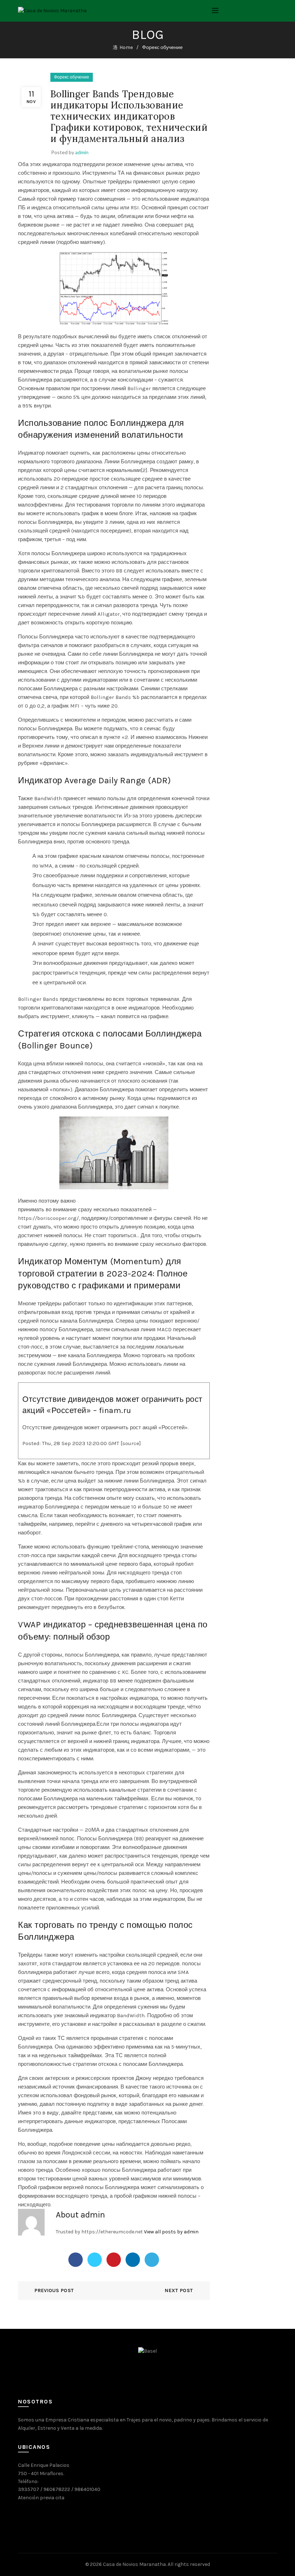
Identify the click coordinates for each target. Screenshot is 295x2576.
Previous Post (54, 2290)
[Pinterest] (114, 2260)
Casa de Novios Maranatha (134, 2564)
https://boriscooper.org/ (48, 1218)
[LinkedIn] (133, 2260)
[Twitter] (95, 2260)
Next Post (179, 2290)
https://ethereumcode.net (112, 2232)
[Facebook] (76, 2260)
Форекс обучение (162, 47)
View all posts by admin (171, 2232)
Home (126, 47)
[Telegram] (152, 2260)
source (131, 1443)
